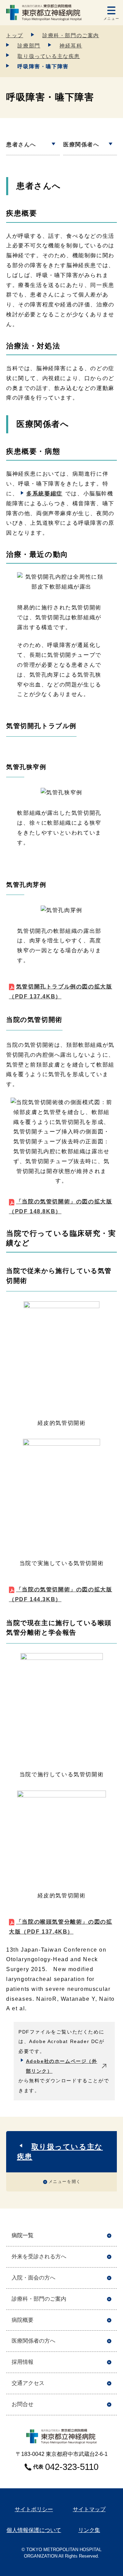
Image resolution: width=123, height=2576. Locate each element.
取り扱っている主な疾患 (49, 56)
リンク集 (89, 2530)
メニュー (111, 19)
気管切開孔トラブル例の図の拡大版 (60, 992)
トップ (15, 35)
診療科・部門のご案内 (71, 35)
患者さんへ (21, 144)
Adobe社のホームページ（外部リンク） (62, 2066)
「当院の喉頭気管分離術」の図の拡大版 (60, 1927)
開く (109, 2236)
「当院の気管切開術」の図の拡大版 (60, 1206)
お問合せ (23, 2404)
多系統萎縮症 (44, 494)
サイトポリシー (34, 2509)
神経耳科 (71, 46)
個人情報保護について (34, 2530)
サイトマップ (89, 2509)
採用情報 (23, 2362)
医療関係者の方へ (33, 2341)
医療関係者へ (81, 144)
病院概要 (23, 2320)
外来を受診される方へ (39, 2256)
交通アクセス (28, 2383)
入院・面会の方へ (33, 2278)
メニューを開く (65, 2182)
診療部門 (29, 46)
